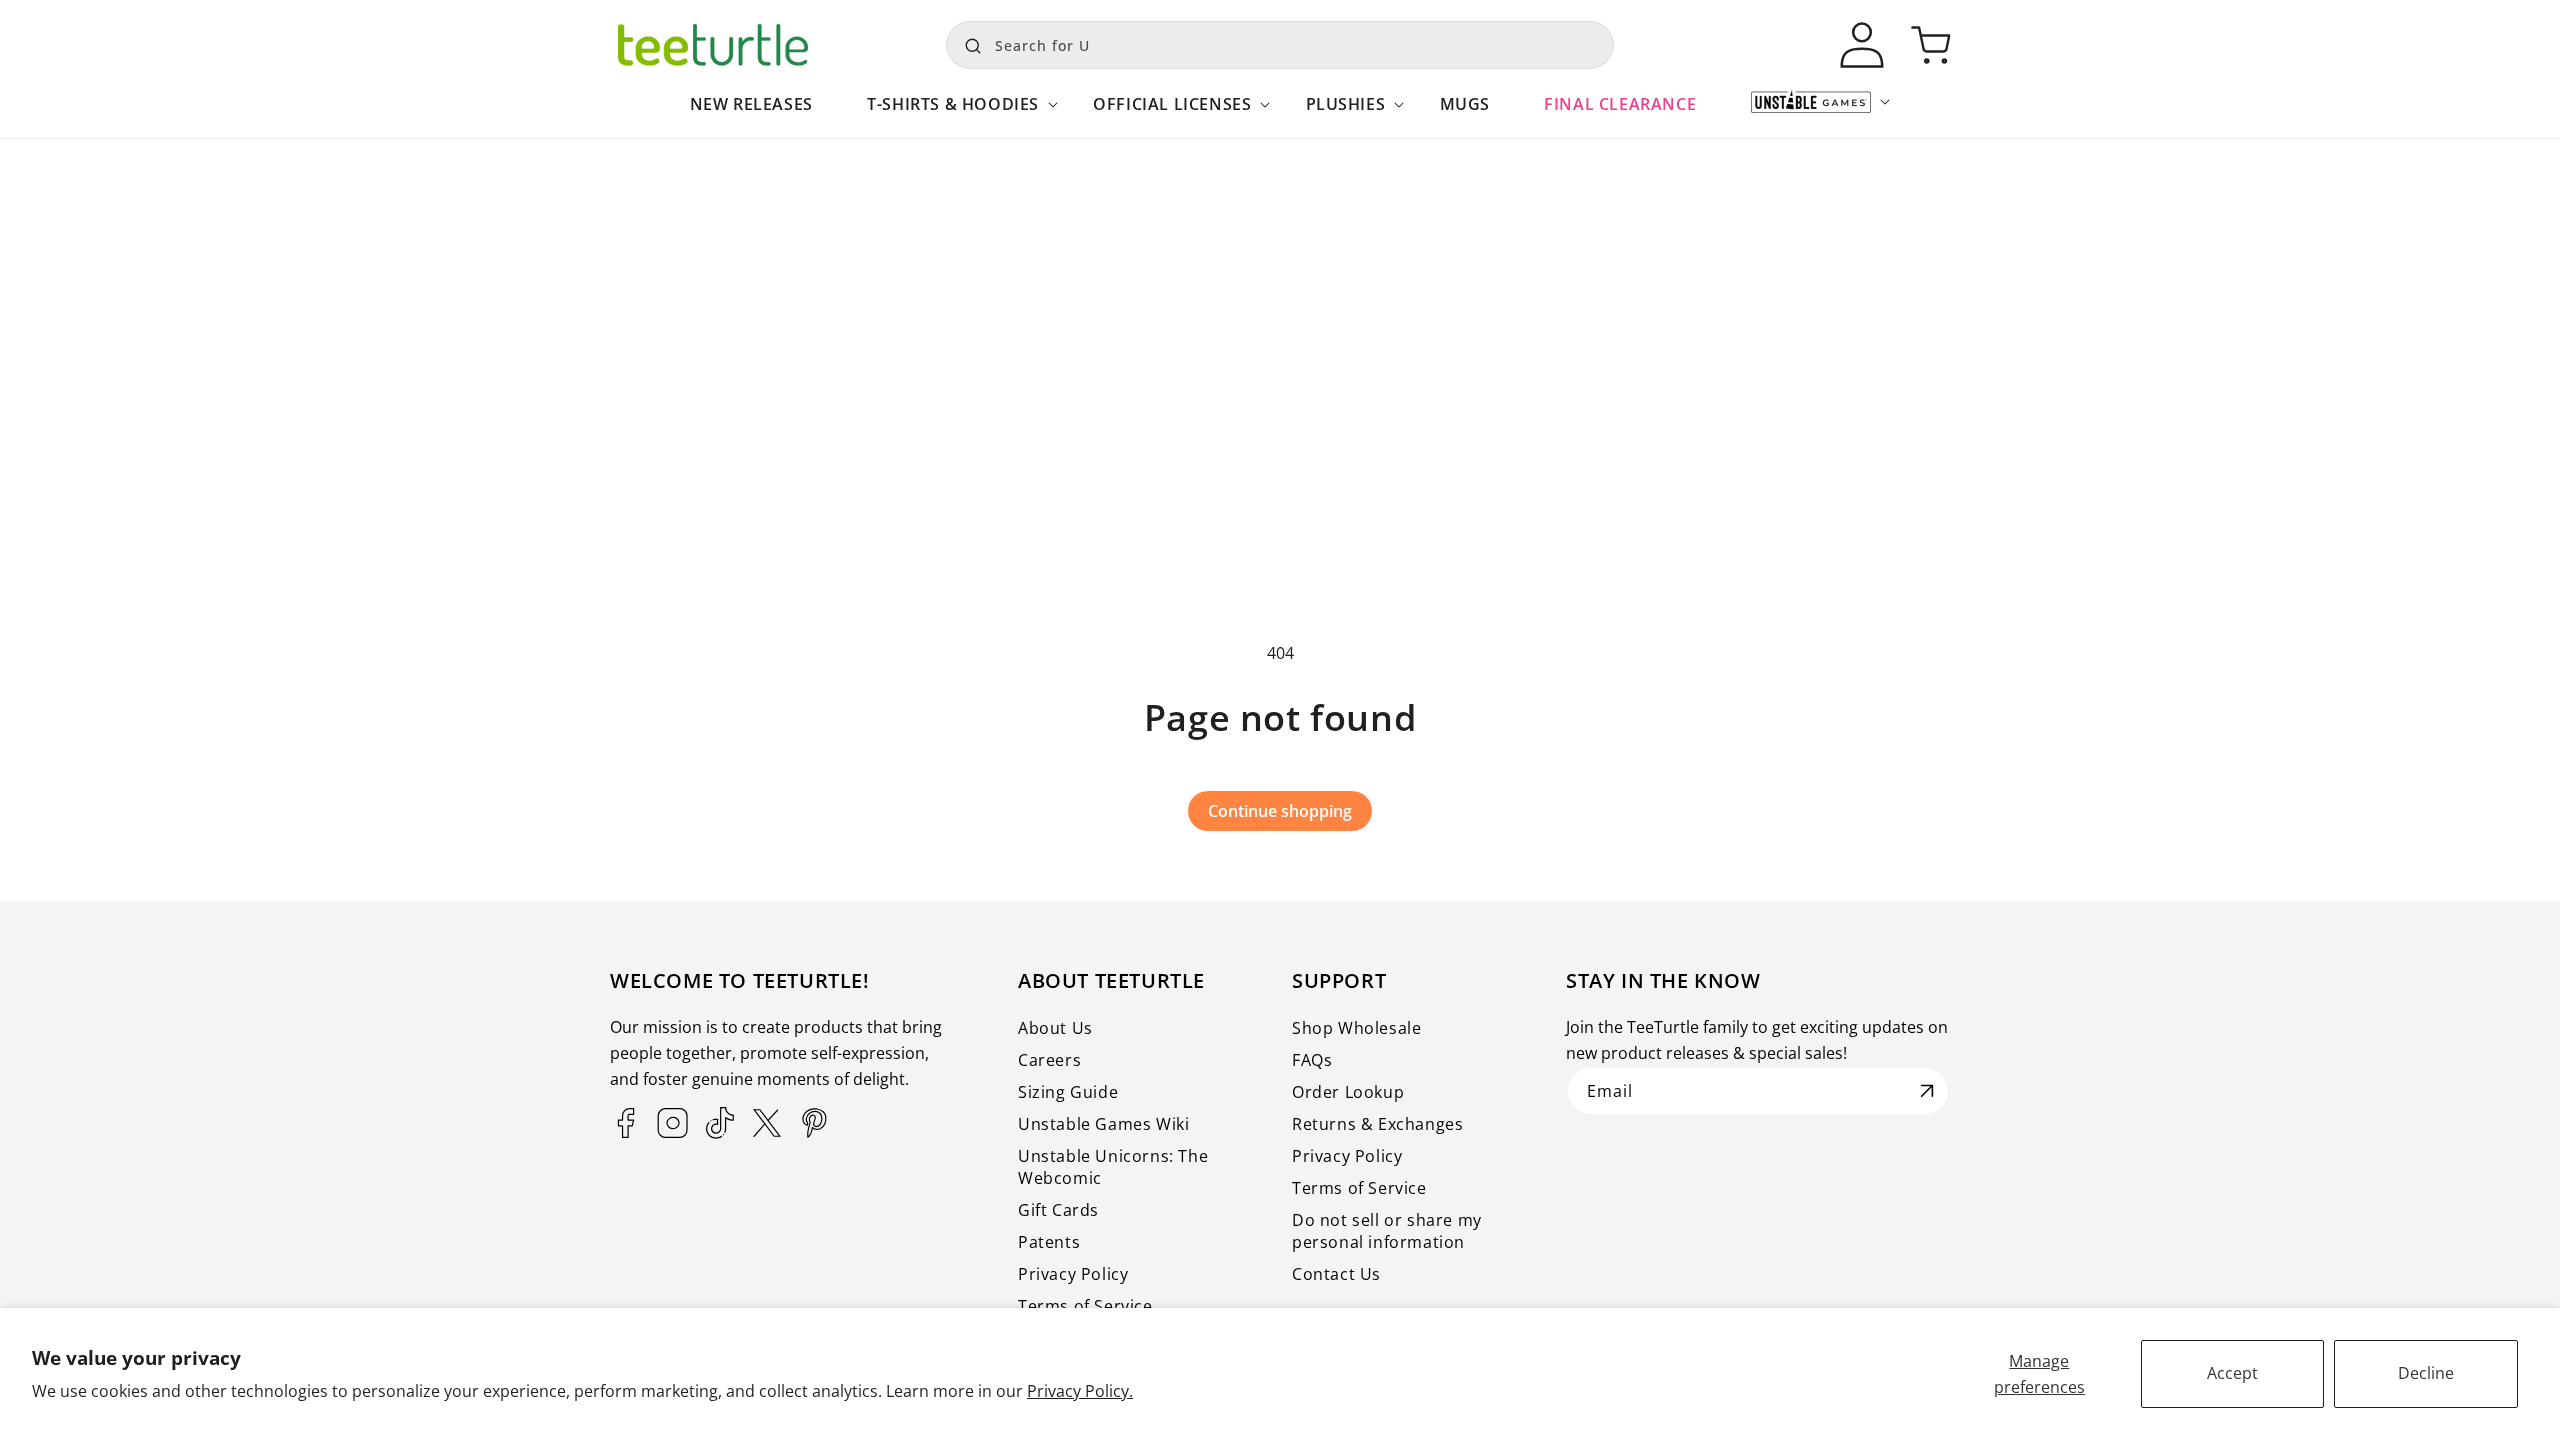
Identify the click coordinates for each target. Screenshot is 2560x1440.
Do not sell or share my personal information (1387, 1231)
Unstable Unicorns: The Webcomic (1113, 1167)
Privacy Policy (1073, 1274)
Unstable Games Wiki (1103, 1124)
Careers (1049, 1060)
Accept (2232, 1373)
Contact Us (1336, 1274)
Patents (1049, 1242)
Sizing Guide (1068, 1092)
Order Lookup (1348, 1092)
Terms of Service (1085, 1306)
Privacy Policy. (1080, 1391)
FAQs (1312, 1060)
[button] (953, 114)
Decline (2426, 1373)
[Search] (968, 43)
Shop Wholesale (1356, 1028)
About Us (1055, 1028)
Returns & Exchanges (1377, 1124)
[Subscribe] (1927, 1091)
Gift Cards (1058, 1210)
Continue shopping (1280, 811)
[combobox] (1280, 45)
